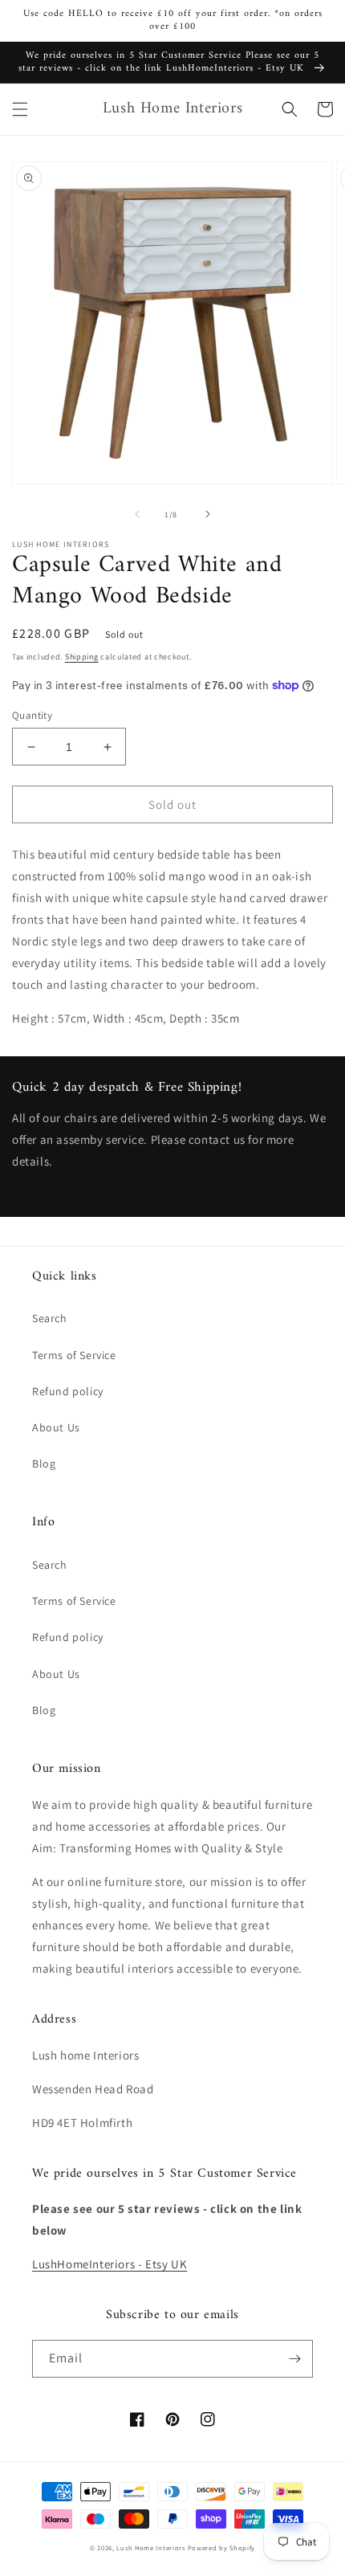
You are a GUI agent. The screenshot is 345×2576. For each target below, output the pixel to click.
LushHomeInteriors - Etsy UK (110, 2264)
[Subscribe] (294, 2359)
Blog (44, 1464)
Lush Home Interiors (150, 2547)
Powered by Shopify (222, 2547)
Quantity (32, 715)
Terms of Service (74, 1355)
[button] (20, 109)
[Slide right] (208, 514)
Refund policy (68, 1391)
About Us (56, 1427)
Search (50, 1318)
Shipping (82, 657)
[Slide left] (137, 514)
